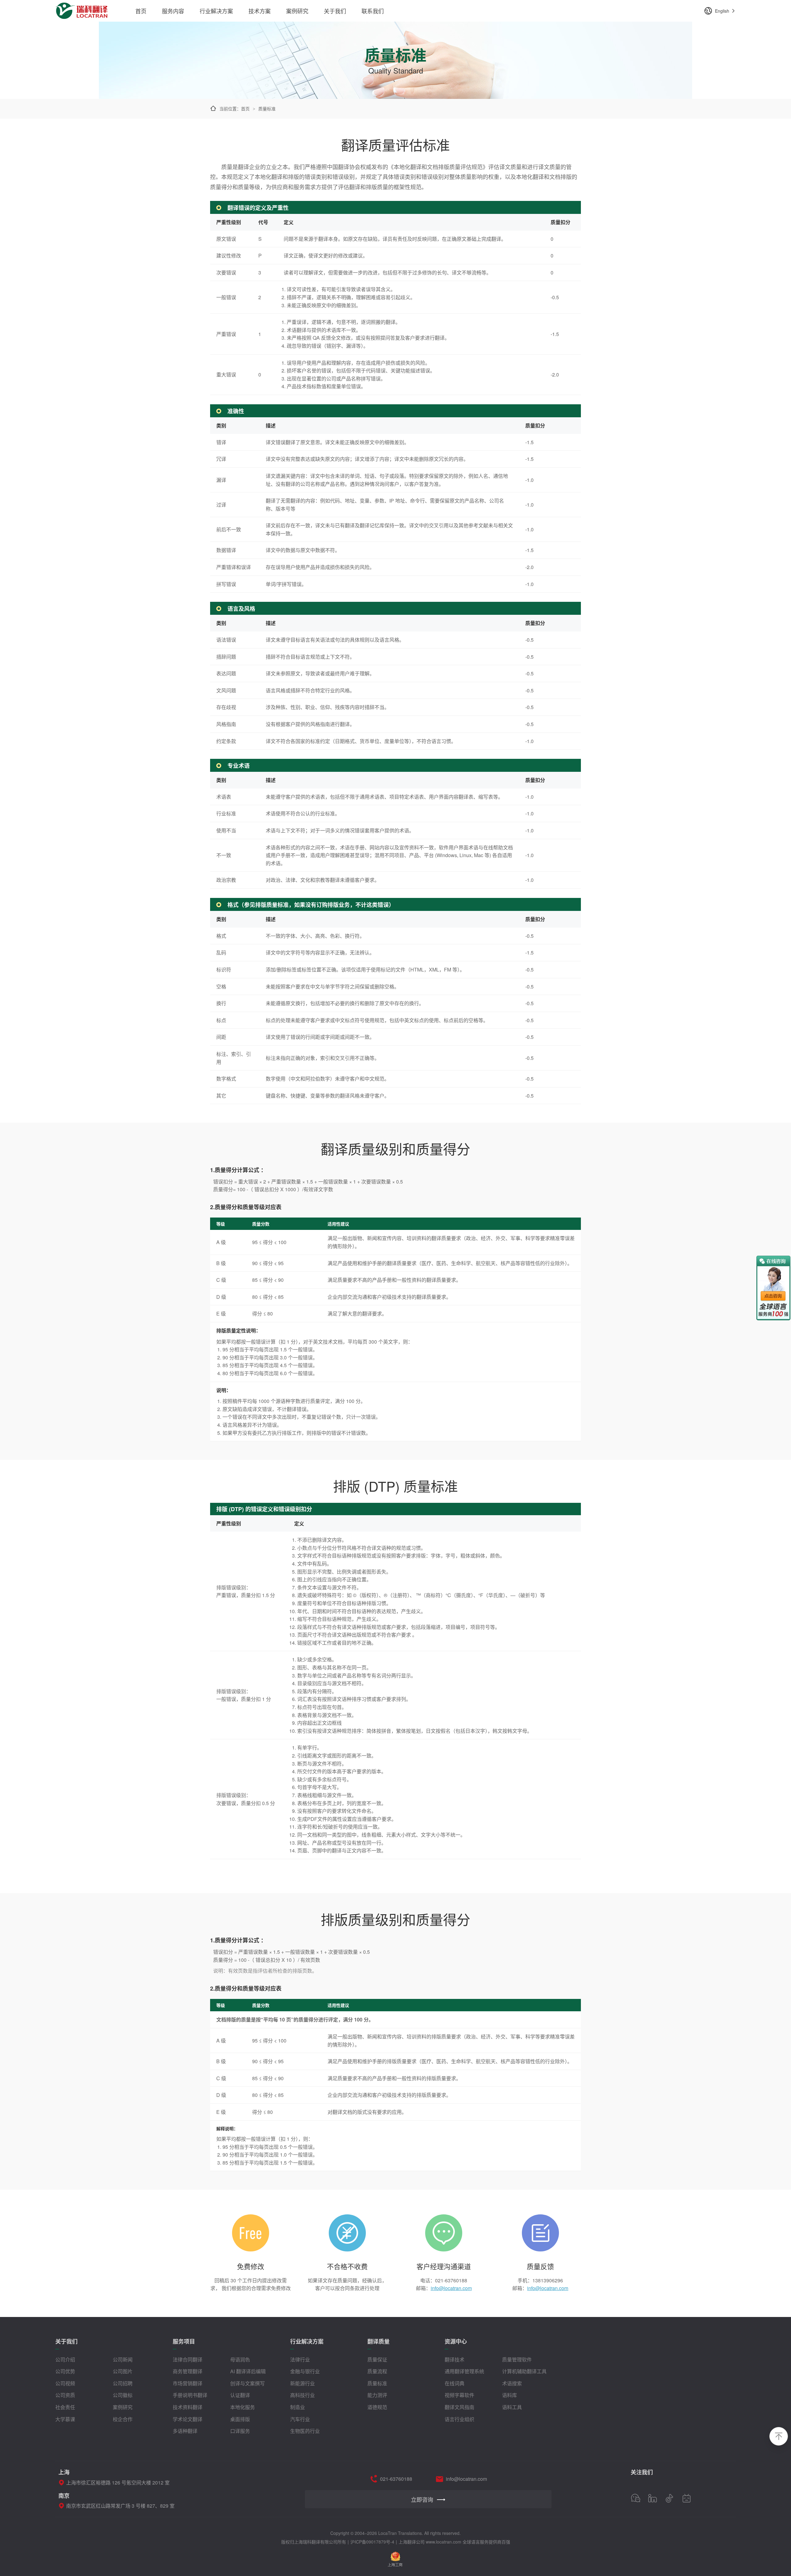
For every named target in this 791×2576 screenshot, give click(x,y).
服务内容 (173, 11)
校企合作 (123, 2419)
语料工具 (512, 2407)
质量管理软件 (517, 2359)
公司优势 (65, 2371)
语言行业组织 (459, 2419)
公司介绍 (65, 2359)
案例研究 (297, 11)
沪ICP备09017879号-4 (372, 2542)
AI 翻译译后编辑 (248, 2371)
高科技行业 (302, 2395)
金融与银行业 (305, 2371)
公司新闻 (123, 2359)
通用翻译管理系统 (464, 2371)
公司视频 (65, 2383)
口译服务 (240, 2431)
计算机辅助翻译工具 (524, 2371)
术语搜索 (512, 2383)
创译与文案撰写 (247, 2383)
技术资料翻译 (188, 2407)
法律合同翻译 (188, 2359)
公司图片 (123, 2371)
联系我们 (373, 11)
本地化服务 (243, 2407)
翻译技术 (455, 2359)
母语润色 (240, 2359)
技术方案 (260, 11)
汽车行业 (300, 2419)
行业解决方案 (216, 11)
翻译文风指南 (459, 2407)
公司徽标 (123, 2395)
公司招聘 (123, 2383)
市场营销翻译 (188, 2383)
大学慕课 (65, 2419)
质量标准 (377, 2383)
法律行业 (300, 2359)
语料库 (510, 2395)
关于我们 (335, 11)
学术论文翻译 (188, 2419)
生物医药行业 (305, 2431)
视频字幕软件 (459, 2395)
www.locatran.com (444, 2542)
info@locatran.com (451, 2288)
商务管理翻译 (188, 2371)
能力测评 (377, 2395)
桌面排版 (240, 2419)
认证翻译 (240, 2395)
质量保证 (377, 2359)
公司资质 (65, 2395)
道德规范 (377, 2407)
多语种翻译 (185, 2431)
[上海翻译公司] (82, 7)
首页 (141, 11)
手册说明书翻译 (190, 2395)
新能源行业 (302, 2383)
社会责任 (65, 2407)
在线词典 (455, 2383)
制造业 (298, 2407)
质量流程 (377, 2371)
